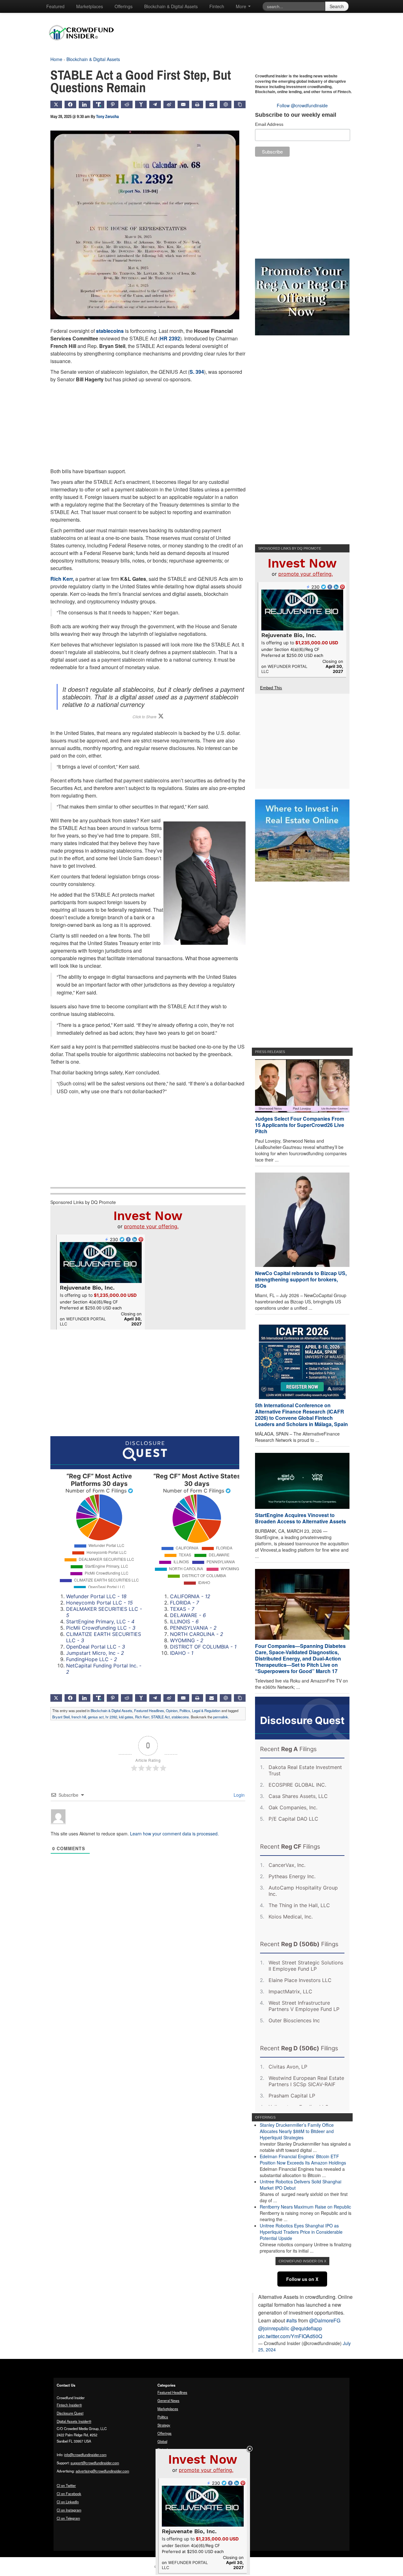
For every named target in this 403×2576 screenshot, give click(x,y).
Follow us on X (302, 2279)
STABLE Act (160, 1717)
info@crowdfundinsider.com (85, 2455)
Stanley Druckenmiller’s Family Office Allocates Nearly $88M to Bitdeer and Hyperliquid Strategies (297, 2131)
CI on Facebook (69, 2494)
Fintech (217, 6)
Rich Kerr (62, 579)
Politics (163, 2417)
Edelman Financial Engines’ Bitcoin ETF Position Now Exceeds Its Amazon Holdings (303, 2159)
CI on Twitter (66, 2485)
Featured (55, 6)
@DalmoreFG (325, 2320)
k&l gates (126, 1717)
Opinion (172, 1711)
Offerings (124, 6)
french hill (79, 1717)
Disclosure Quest (70, 2413)
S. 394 (197, 372)
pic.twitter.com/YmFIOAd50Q (290, 2336)
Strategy (164, 2425)
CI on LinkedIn (68, 2502)
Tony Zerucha (107, 116)
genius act (96, 1717)
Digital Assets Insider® (74, 2421)
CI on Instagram (69, 2510)
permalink (221, 1717)
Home (56, 59)
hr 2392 (111, 1717)
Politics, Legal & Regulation (200, 1711)
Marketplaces (90, 6)
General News (168, 2400)
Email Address (269, 124)
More (242, 6)
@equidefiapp (306, 2328)
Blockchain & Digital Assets (171, 6)
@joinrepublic (274, 2328)
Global (162, 2441)
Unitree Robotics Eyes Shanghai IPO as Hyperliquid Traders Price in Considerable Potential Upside (301, 2232)
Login (238, 1795)
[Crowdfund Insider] (85, 45)
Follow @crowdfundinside (302, 105)
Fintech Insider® (69, 2405)
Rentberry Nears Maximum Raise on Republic (305, 2207)
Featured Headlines (149, 1711)
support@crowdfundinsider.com (95, 2463)
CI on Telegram (68, 2518)
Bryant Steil (61, 1717)
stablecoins (110, 331)
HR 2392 (170, 338)
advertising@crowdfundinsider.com (102, 2471)
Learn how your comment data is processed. (174, 1834)
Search (337, 6)
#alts (292, 2320)
